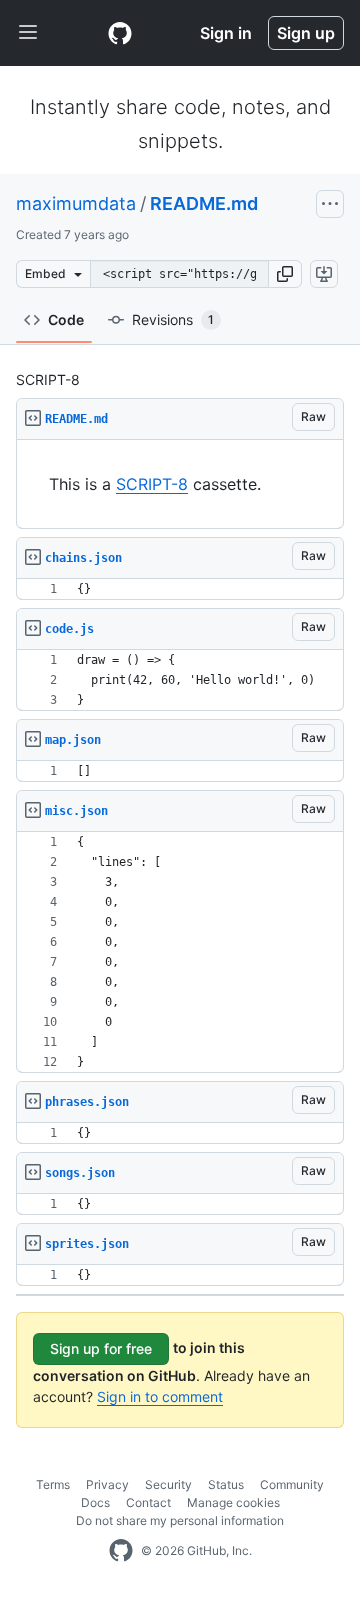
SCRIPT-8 (152, 484)
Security (168, 1484)
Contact (148, 1502)
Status (226, 1484)
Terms (53, 1484)
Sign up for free (101, 1348)
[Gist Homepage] (120, 33)
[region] (180, 484)
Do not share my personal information (180, 1520)
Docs (95, 1502)
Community (292, 1484)
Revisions (173, 319)
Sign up (306, 33)
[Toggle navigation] (28, 33)
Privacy (107, 1484)
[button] (285, 274)
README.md (204, 203)
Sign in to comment (160, 1396)
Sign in (226, 33)
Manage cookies (233, 1502)
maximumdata (76, 203)
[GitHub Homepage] (121, 1551)
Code (66, 319)
